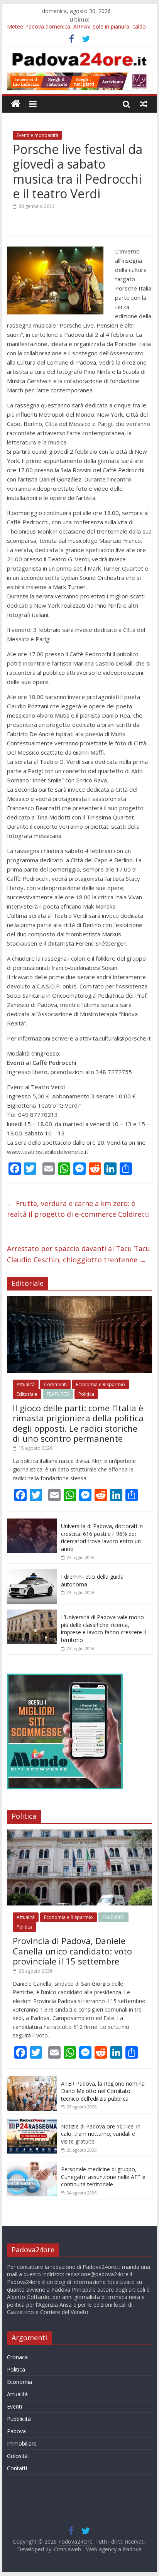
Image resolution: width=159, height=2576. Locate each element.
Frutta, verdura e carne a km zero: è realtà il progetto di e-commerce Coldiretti (78, 1209)
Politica (86, 1394)
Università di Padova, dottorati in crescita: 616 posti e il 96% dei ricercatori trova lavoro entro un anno (102, 1537)
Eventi (14, 2406)
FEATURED (58, 1394)
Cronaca (17, 2357)
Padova (16, 2431)
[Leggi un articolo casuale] (144, 104)
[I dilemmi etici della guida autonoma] (32, 1573)
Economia (19, 2382)
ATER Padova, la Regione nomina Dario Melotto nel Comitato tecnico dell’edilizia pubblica (103, 2091)
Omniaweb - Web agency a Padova (98, 2549)
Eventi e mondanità (37, 135)
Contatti (17, 2468)
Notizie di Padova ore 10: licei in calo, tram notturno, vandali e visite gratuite (101, 2134)
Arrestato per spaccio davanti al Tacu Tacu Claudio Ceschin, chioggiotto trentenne (79, 1254)
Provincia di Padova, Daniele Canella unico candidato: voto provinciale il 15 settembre (72, 1951)
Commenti (55, 1384)
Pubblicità (19, 2419)
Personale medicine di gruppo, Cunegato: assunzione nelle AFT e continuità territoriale (103, 2177)
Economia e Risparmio (101, 1384)
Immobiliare (22, 2443)
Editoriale (27, 1394)
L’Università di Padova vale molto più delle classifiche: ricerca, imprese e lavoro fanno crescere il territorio (103, 1628)
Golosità (17, 2456)
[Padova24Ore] (16, 104)
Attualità (26, 1384)
